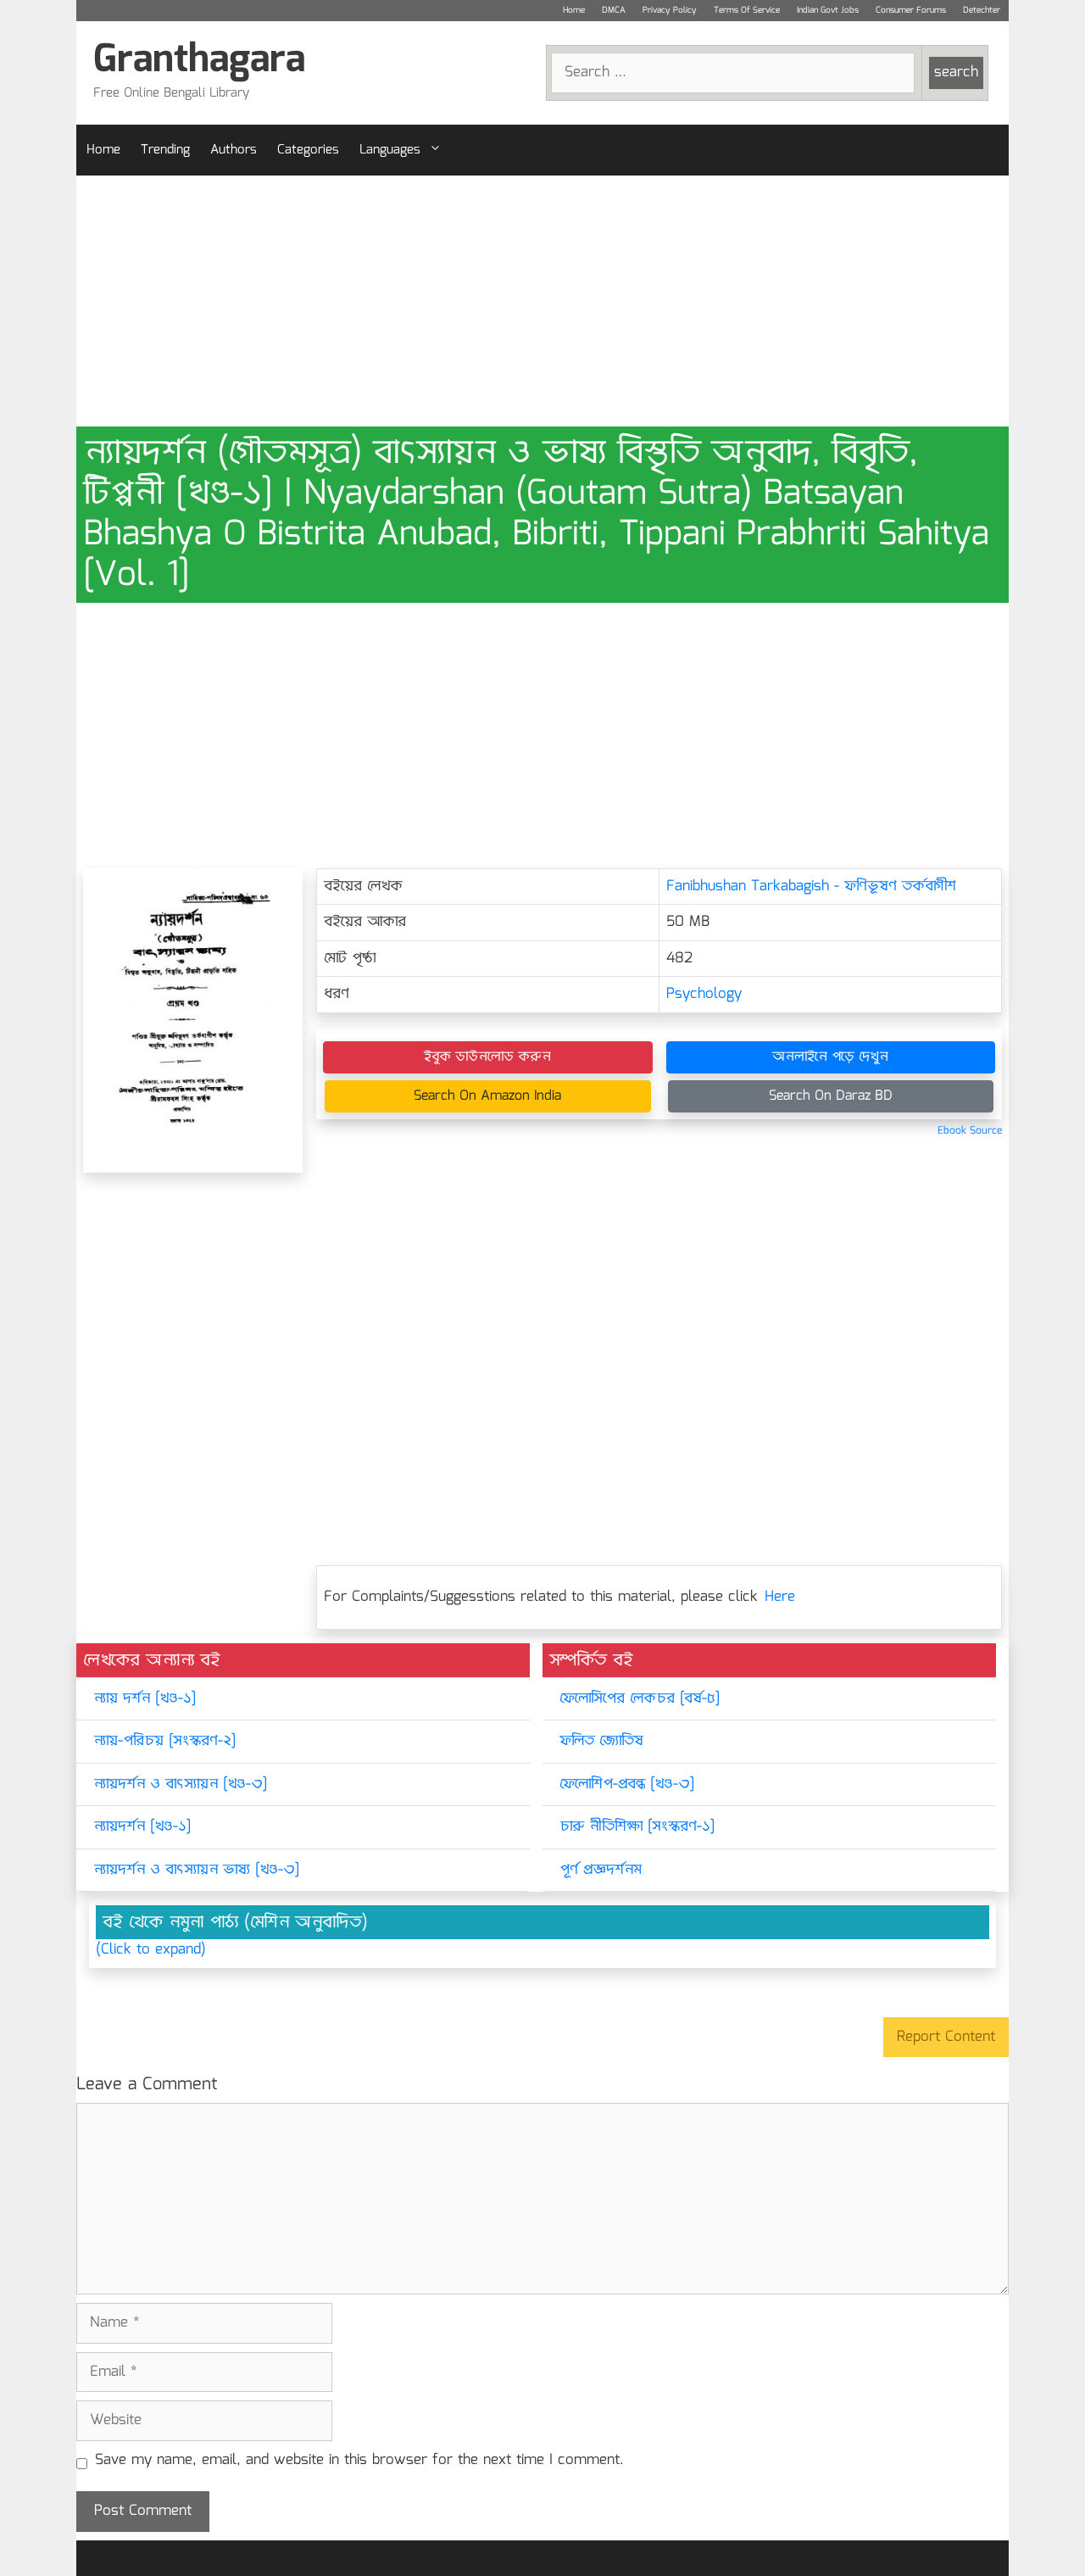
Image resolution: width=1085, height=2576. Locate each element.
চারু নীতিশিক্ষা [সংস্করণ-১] (637, 1827)
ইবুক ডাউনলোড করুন (487, 1057)
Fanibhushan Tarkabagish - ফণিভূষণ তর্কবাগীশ (811, 887)
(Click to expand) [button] (151, 1950)
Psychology (704, 994)
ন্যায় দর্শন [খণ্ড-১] (145, 1699)
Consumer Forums (911, 10)
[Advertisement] (542, 301)
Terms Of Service (747, 10)
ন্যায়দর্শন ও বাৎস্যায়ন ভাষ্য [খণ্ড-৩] (196, 1870)
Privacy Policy (670, 10)
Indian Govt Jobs (828, 10)
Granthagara (199, 61)
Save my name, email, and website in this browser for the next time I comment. (359, 2461)
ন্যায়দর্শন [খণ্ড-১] (142, 1827)
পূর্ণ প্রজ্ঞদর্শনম (601, 1870)
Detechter (982, 10)
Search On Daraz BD (831, 1096)
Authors (234, 150)
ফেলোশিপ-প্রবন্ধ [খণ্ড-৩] (627, 1784)
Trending (165, 150)
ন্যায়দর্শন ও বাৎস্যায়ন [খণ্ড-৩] (180, 1784)
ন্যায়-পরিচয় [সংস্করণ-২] (164, 1741)
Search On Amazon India (487, 1096)
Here (780, 1597)
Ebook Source (970, 1131)
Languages (390, 150)
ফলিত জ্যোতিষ (601, 1741)
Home (574, 10)
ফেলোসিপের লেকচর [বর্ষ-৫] (640, 1699)
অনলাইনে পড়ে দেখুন (830, 1057)
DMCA (614, 10)
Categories (308, 150)
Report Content (946, 2037)
